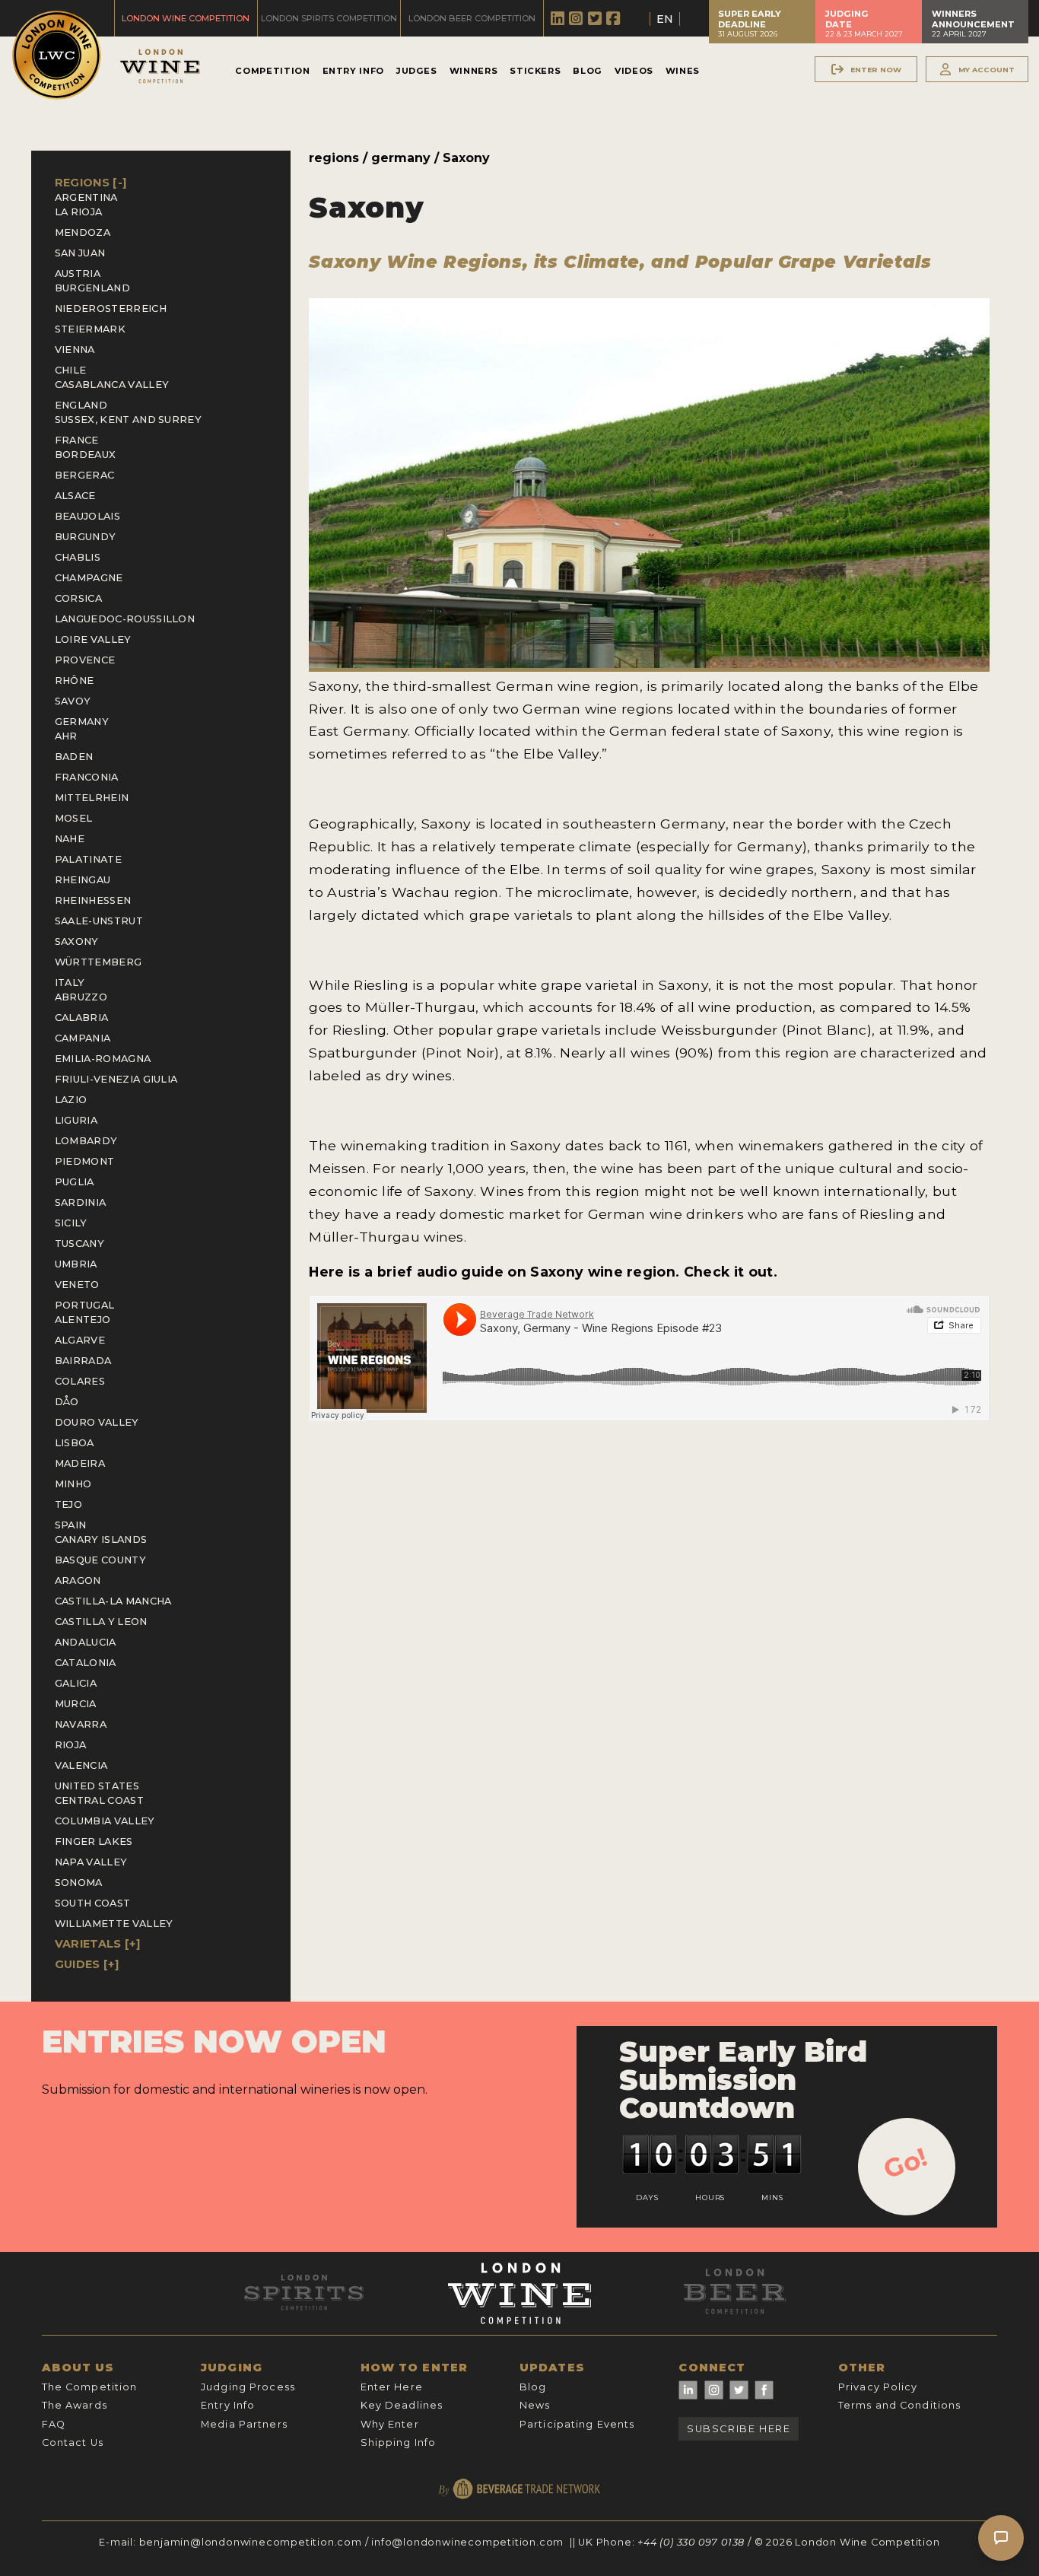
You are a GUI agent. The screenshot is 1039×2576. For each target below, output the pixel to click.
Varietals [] (97, 1944)
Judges (417, 71)
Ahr (66, 736)
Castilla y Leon (101, 1622)
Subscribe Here (739, 2429)
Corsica (78, 598)
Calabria (82, 1018)
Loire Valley (93, 639)
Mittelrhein (92, 798)
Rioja (71, 1745)
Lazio (71, 1100)
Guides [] (87, 1964)
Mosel (74, 818)
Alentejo (83, 1320)
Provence (85, 660)
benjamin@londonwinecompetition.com (251, 2542)
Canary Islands (101, 1539)
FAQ (54, 2424)
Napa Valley (91, 1862)
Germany (82, 722)
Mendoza (83, 232)
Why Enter (390, 2424)
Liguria (76, 1120)
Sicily (71, 1223)
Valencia (81, 1765)
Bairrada (83, 1361)
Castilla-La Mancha (113, 1601)
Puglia (75, 1182)
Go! (906, 2163)
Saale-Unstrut (99, 921)
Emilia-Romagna (103, 1059)
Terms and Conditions (899, 2405)
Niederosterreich (111, 308)
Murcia (76, 1704)
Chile (71, 370)
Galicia (76, 1683)
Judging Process (248, 2387)
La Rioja (79, 212)
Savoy (73, 701)
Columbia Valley (105, 1821)
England (81, 405)
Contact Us (73, 2442)
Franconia (87, 777)
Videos (634, 71)
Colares (80, 1381)
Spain (71, 1525)
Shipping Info (399, 2442)
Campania (83, 1038)
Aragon (78, 1581)
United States (97, 1786)
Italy (70, 983)
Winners (473, 71)
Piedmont (85, 1161)
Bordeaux (86, 455)
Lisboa (75, 1443)
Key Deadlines (402, 2405)
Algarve (80, 1340)
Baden (74, 757)
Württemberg (98, 962)
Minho (73, 1484)
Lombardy (86, 1141)
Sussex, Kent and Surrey (128, 420)
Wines (683, 71)
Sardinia (81, 1202)
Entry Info (353, 71)
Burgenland (92, 288)
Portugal (85, 1305)
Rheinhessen (93, 900)
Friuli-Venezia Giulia (116, 1079)
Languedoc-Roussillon (125, 619)
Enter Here (392, 2387)
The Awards (75, 2405)
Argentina (86, 197)
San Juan (80, 253)
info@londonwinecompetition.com (467, 2542)
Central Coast (99, 1800)
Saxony (77, 941)
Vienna (75, 350)
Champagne (89, 578)
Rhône (75, 681)
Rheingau (83, 880)
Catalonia (86, 1663)
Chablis (78, 557)
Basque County (100, 1560)
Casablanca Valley (112, 385)
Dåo (67, 1402)
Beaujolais (87, 516)
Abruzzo (81, 997)
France (77, 440)
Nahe (70, 839)
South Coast (93, 1903)
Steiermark (90, 329)
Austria (78, 274)
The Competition (90, 2387)
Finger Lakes (94, 1841)
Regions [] (91, 183)
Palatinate (88, 859)
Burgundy (86, 537)
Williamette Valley (114, 1924)
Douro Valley (97, 1422)
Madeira (80, 1463)
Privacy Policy (878, 2387)
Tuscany (79, 1243)
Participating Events (577, 2424)
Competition (272, 71)
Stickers (535, 71)
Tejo (68, 1504)
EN (665, 19)
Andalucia (86, 1642)
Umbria (76, 1264)
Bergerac (85, 475)
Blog (588, 71)
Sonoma (79, 1883)
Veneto (77, 1285)
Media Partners (244, 2424)
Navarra (81, 1724)
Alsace (75, 496)
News (535, 2405)
